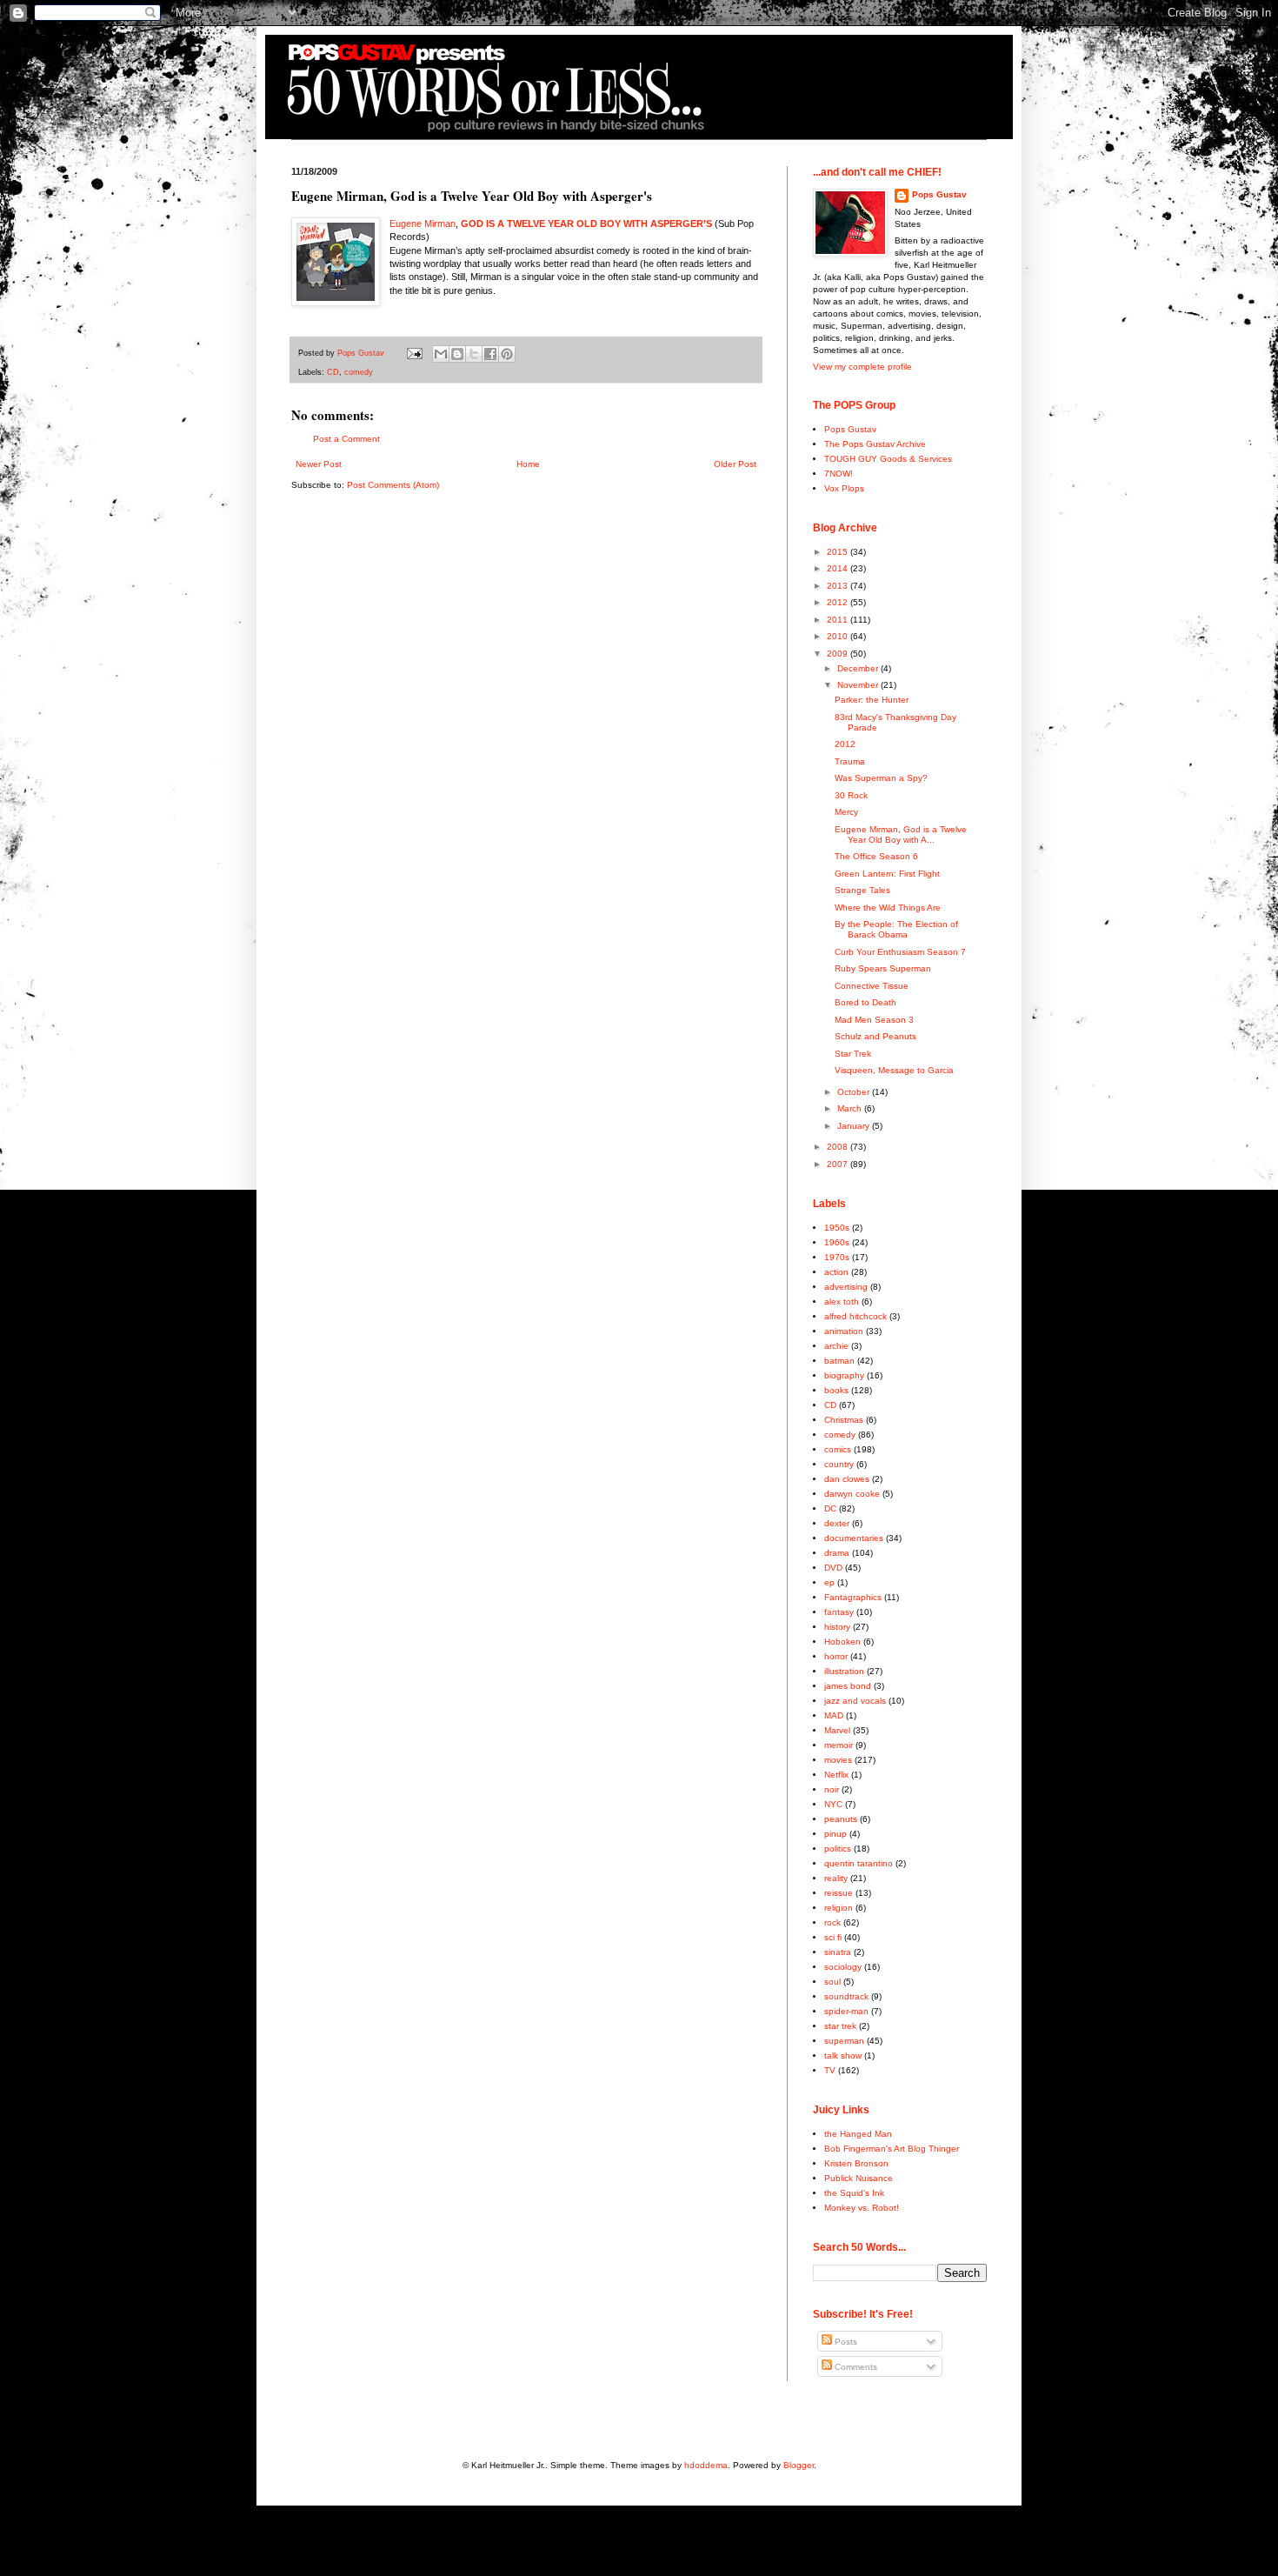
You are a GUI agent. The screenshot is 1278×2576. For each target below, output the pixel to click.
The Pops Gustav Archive (875, 444)
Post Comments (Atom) (393, 485)
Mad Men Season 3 (874, 1020)
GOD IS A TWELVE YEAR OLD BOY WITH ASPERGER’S (586, 224)
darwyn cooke (852, 1494)
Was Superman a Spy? (881, 778)
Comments (855, 2367)
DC (830, 1508)
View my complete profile (862, 367)
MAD (834, 1715)
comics (838, 1449)
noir (832, 1789)
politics (838, 1849)
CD (333, 372)
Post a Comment (346, 439)
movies (838, 1760)
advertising (846, 1287)
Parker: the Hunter (872, 700)
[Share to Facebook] (490, 354)
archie (836, 1346)
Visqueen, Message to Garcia (894, 1070)
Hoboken (842, 1642)
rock (832, 1922)
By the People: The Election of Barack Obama (896, 929)
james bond (848, 1686)
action (836, 1272)
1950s (837, 1228)
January (855, 1126)
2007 (839, 1164)
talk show (843, 2055)
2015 (839, 552)
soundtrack (846, 1996)
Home (528, 464)
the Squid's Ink (854, 2193)
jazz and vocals (855, 1701)
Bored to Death (865, 1002)
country (839, 1464)
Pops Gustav (939, 194)
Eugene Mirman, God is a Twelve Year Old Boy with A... (901, 834)
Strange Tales (862, 890)
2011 (839, 620)
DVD (833, 1568)
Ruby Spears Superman (883, 968)
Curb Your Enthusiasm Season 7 (900, 952)
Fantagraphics (853, 1597)
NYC (833, 1804)
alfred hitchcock (855, 1316)
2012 (839, 602)
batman (839, 1361)
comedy (359, 372)
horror (836, 1656)
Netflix (836, 1775)
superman (844, 2041)
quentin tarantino (859, 1863)
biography (844, 1375)
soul (832, 1982)
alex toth (842, 1301)
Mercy (846, 812)
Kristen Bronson (856, 2163)
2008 (839, 1147)
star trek (840, 2026)
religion (839, 1908)
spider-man (846, 2011)
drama (837, 1553)
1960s (837, 1242)
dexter (837, 1523)
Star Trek (853, 1054)
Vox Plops (844, 488)
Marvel (837, 1730)
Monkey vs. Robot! (862, 2208)
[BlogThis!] (457, 354)
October (855, 1092)
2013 (839, 586)
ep (829, 1582)
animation (844, 1331)
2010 (839, 636)
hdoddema (706, 2465)
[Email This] (441, 354)
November (859, 685)
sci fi (833, 1937)
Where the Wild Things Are (888, 908)
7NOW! (839, 474)
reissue (839, 1893)
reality (836, 1878)
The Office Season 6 (876, 856)
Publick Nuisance (859, 2178)
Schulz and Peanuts (875, 1036)
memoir (839, 1745)
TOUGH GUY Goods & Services (888, 459)
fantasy (839, 1612)
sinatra (838, 1952)
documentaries (854, 1538)
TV (830, 2070)
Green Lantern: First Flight (887, 874)
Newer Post (319, 464)
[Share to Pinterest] (507, 354)
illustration (844, 1671)
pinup (835, 1834)
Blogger (799, 2465)
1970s (837, 1257)
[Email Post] (414, 353)
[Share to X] (474, 354)
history (837, 1627)
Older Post (735, 464)
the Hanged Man (858, 2134)
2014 (839, 568)
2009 (839, 654)
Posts (845, 2342)
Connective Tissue (872, 986)
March (851, 1108)
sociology (843, 1967)
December (859, 668)
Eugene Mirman (423, 224)
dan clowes (847, 1479)
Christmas (844, 1420)
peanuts (841, 1819)
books (836, 1390)
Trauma (850, 761)
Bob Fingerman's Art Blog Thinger (892, 2149)
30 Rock (851, 795)
